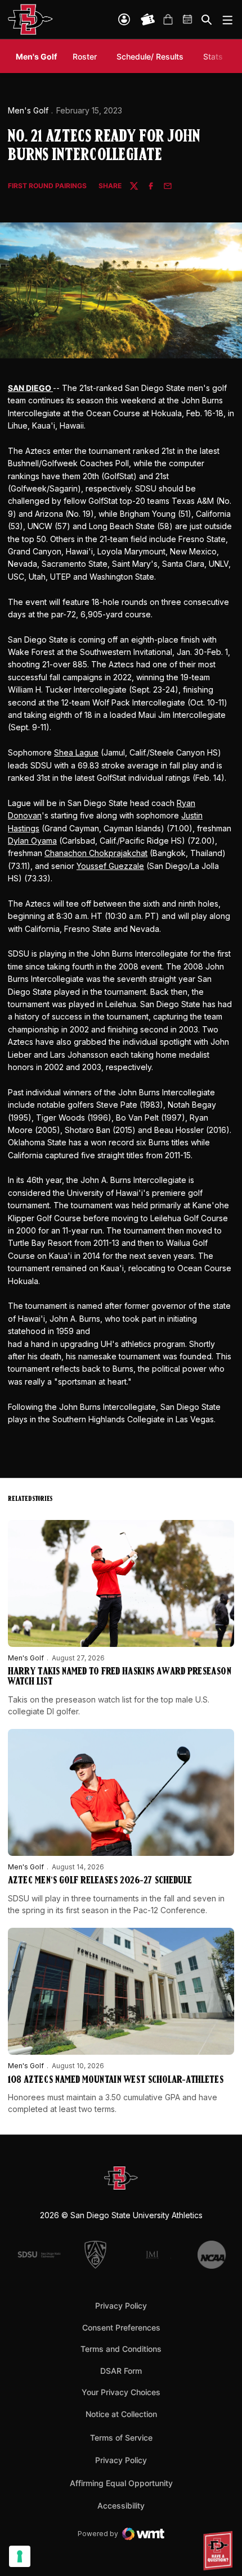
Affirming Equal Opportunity (121, 2483)
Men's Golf (28, 110)
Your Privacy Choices (121, 2392)
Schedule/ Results (150, 56)
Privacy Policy (121, 2306)
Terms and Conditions (121, 2349)
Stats (213, 56)
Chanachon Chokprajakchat (96, 853)
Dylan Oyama (32, 841)
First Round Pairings (47, 186)
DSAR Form (121, 2371)
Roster (85, 56)
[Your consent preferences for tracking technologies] (20, 2556)
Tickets (148, 20)
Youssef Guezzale (110, 866)
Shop (168, 20)
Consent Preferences (121, 2327)
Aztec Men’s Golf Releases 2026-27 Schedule (100, 1881)
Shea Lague (76, 752)
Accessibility (121, 2505)
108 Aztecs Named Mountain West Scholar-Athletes (116, 2081)
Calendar (188, 20)
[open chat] (219, 2551)
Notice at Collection (121, 2414)
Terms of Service (121, 2437)
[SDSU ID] (124, 19)
